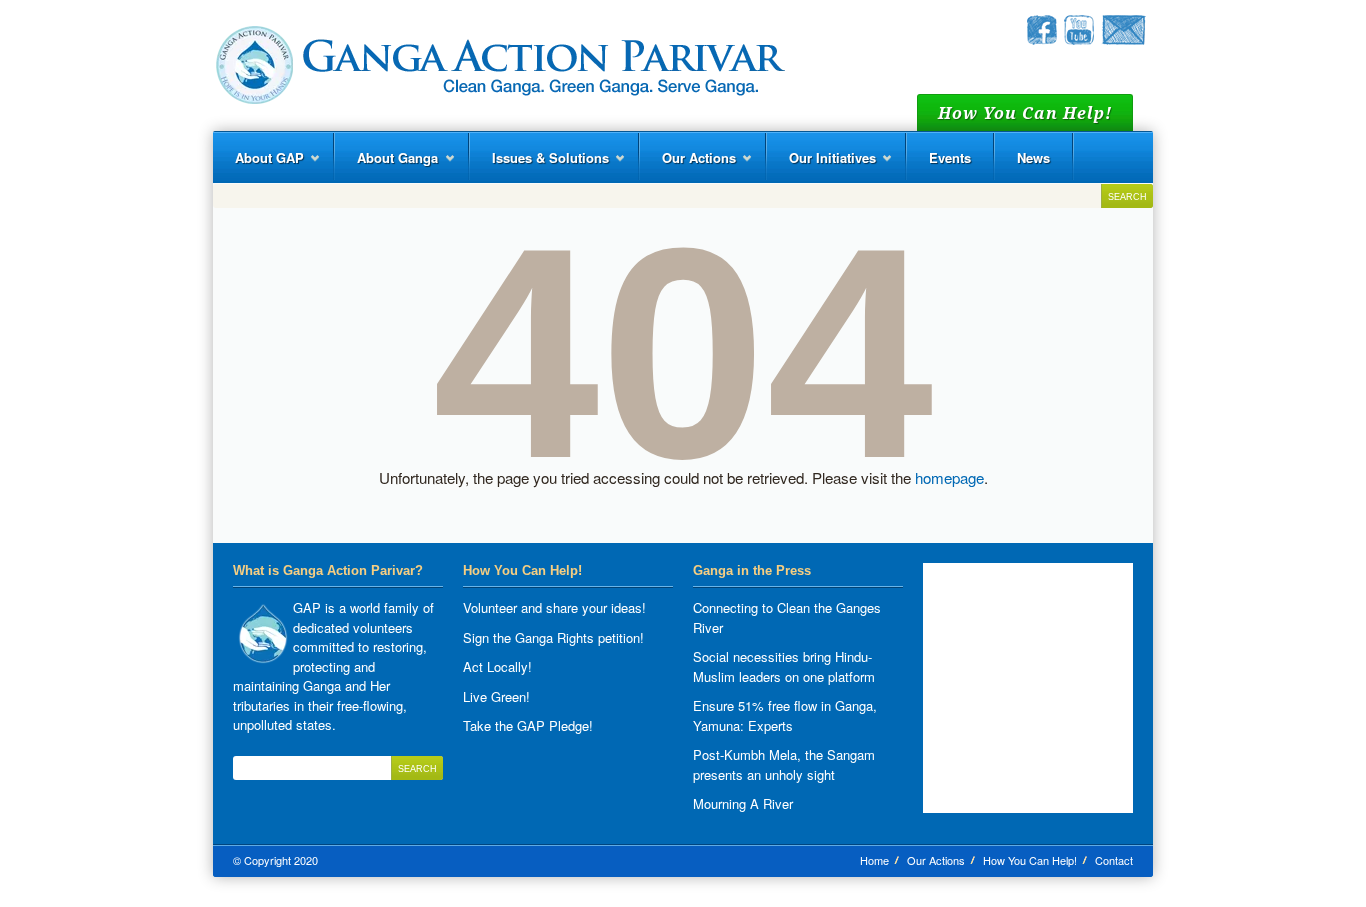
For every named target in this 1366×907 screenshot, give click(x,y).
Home (874, 860)
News (1033, 157)
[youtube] (1079, 39)
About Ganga (386, 165)
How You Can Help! (1030, 860)
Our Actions (688, 165)
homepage (949, 477)
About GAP (258, 165)
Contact (1114, 860)
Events (950, 157)
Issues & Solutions (539, 165)
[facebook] (1042, 39)
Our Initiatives (821, 165)
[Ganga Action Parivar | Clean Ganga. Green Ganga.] (499, 65)
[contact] (1123, 39)
